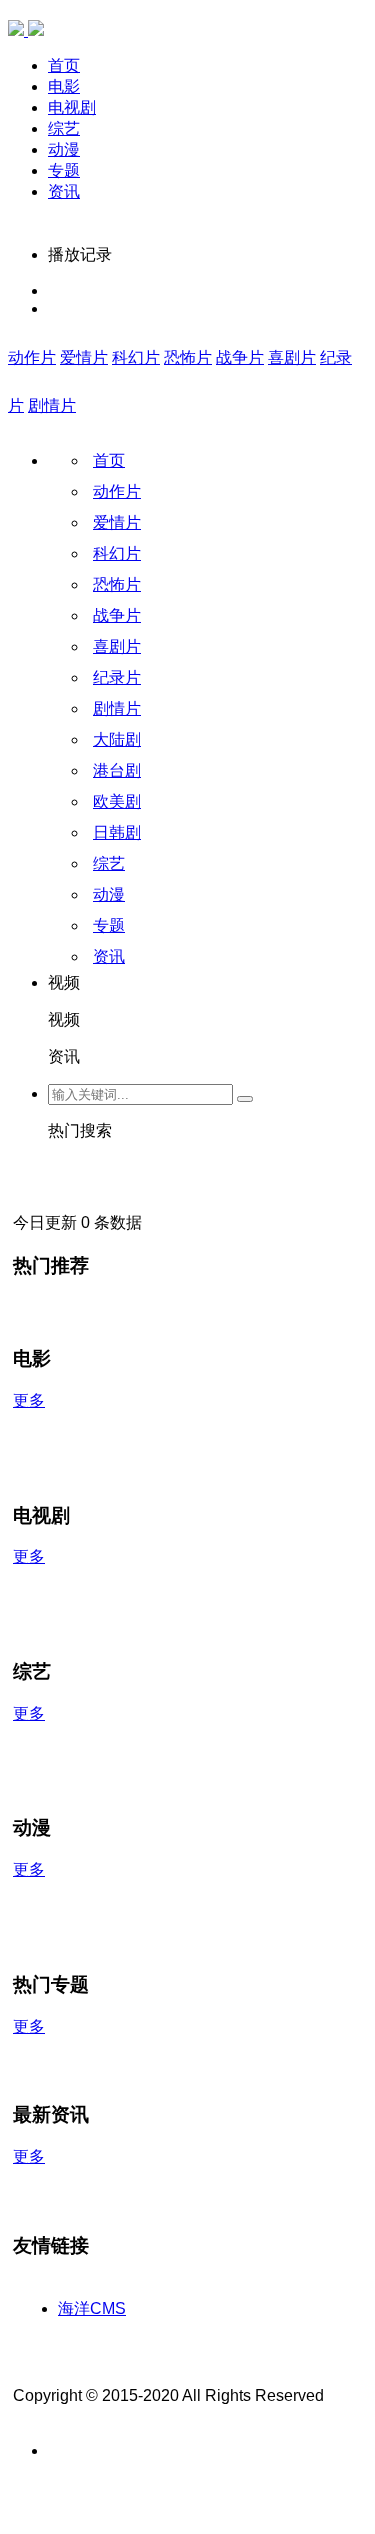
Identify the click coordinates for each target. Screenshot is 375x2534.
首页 (64, 65)
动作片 (32, 357)
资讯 (64, 191)
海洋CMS (92, 2308)
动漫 (64, 149)
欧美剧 (117, 801)
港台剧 (117, 770)
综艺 (64, 128)
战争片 (240, 357)
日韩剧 (117, 832)
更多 (29, 1400)
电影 (64, 86)
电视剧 (72, 107)
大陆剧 (117, 739)
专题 (64, 170)
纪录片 (117, 677)
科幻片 (136, 357)
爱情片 (84, 357)
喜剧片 (292, 357)
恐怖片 (188, 357)
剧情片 (52, 405)
